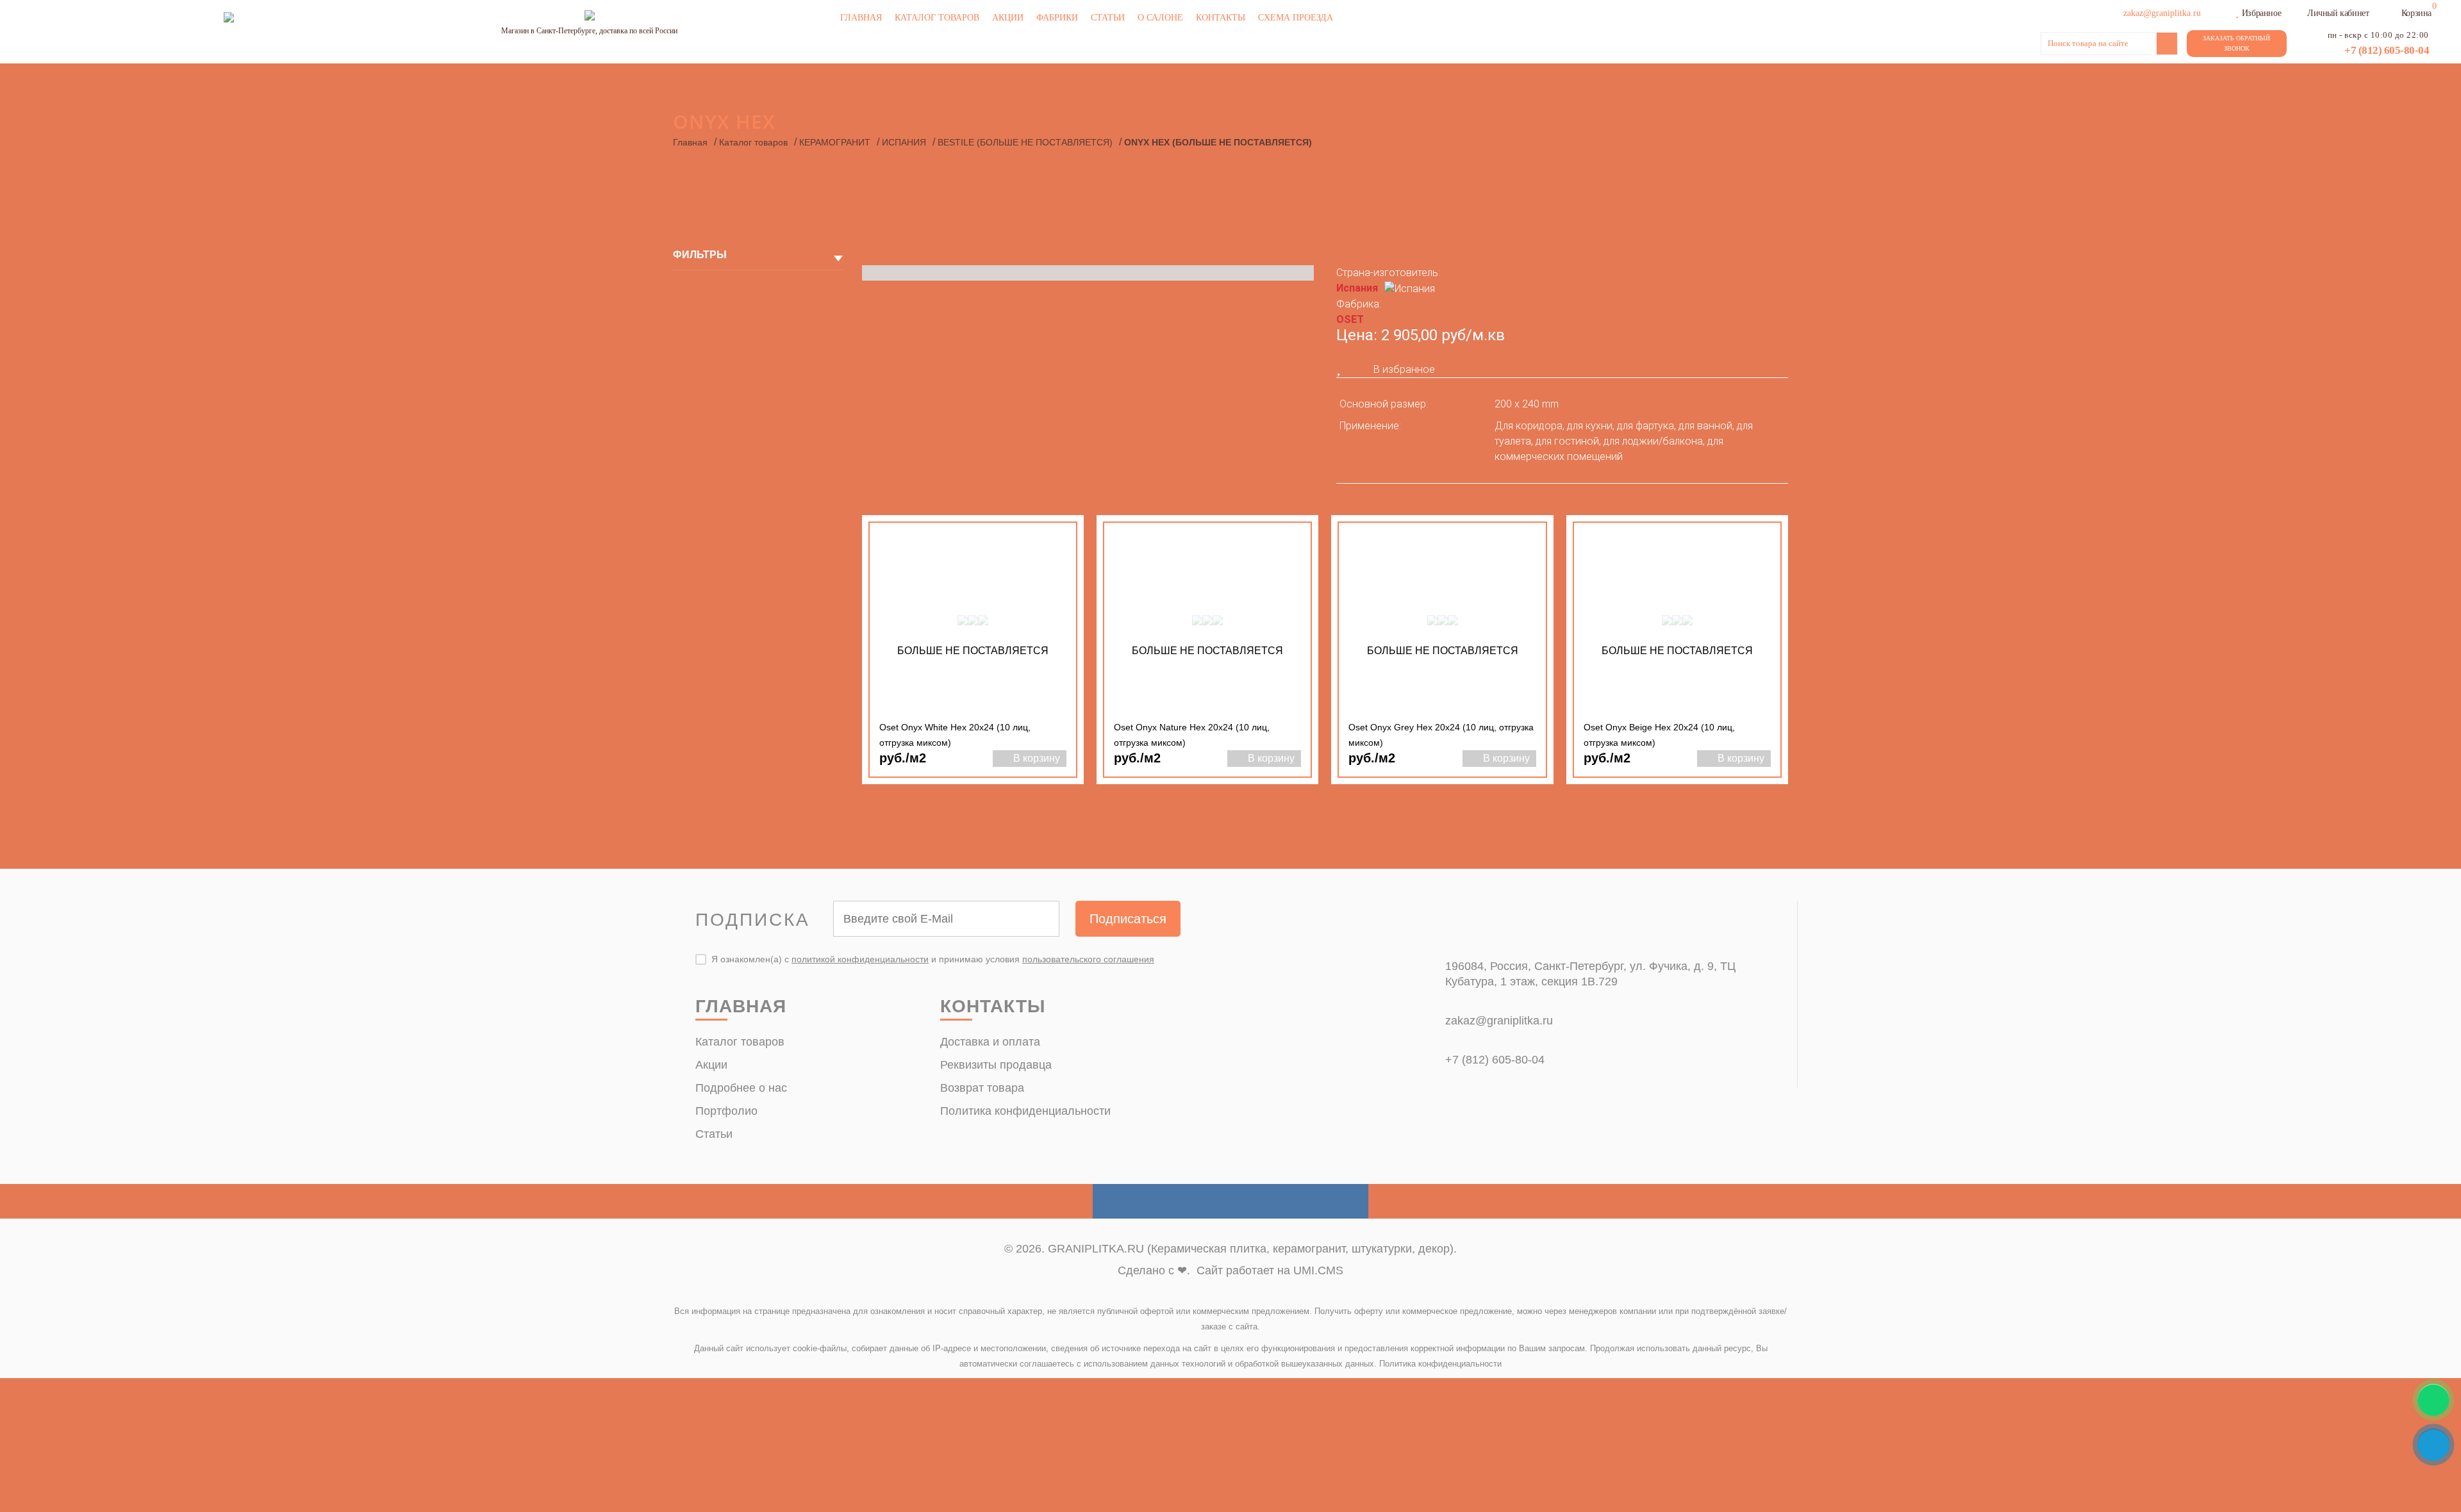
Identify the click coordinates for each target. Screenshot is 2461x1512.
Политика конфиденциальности (1025, 1111)
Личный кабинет (2338, 13)
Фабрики (1057, 18)
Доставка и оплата (990, 1042)
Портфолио (726, 1111)
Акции (1008, 18)
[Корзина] (2393, 12)
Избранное (2261, 13)
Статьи (1108, 18)
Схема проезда (1296, 18)
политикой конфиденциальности (860, 959)
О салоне (1160, 18)
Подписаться (1128, 919)
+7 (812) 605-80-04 (2387, 50)
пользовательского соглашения (1088, 959)
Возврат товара (982, 1088)
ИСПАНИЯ (904, 142)
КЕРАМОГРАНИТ (835, 142)
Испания (1357, 288)
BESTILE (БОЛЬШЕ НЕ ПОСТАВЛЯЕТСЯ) (1025, 142)
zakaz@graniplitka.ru (1499, 1021)
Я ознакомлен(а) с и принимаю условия (933, 959)
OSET (1350, 319)
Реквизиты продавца (996, 1065)
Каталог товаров (937, 18)
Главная (861, 18)
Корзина (2416, 13)
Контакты (1221, 18)
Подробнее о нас (741, 1088)
